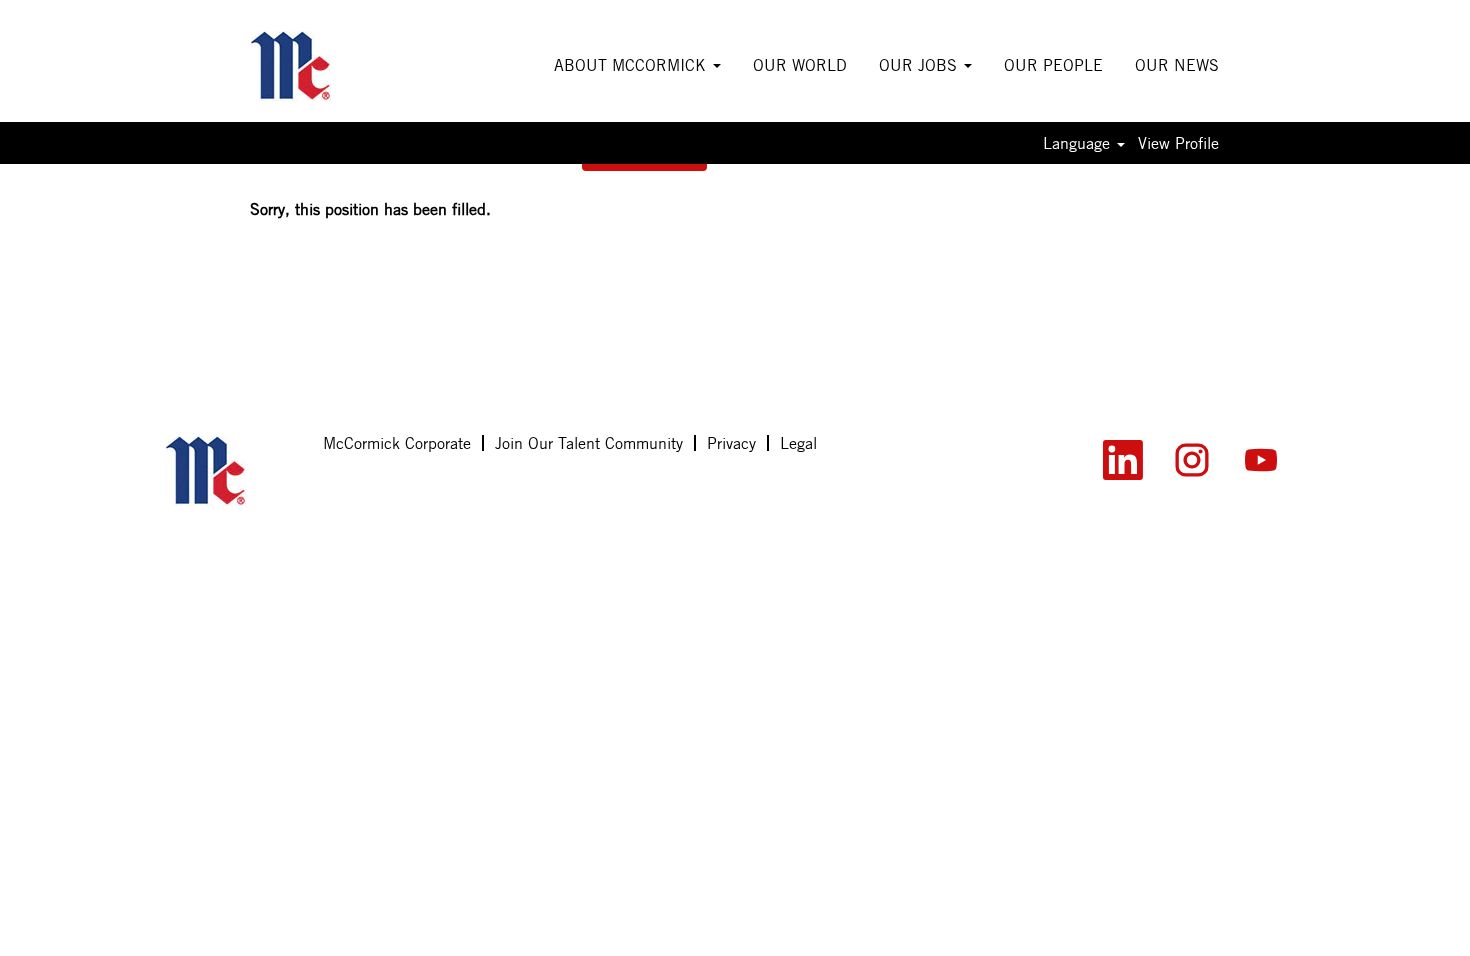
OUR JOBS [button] (920, 65)
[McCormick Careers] (318, 66)
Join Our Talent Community (589, 443)
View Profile (1178, 143)
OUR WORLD (800, 65)
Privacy (731, 443)
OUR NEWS (1177, 65)
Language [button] (1079, 143)
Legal (798, 443)
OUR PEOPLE (1053, 65)
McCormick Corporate (397, 443)
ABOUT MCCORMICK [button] (632, 65)
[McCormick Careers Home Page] (233, 471)
